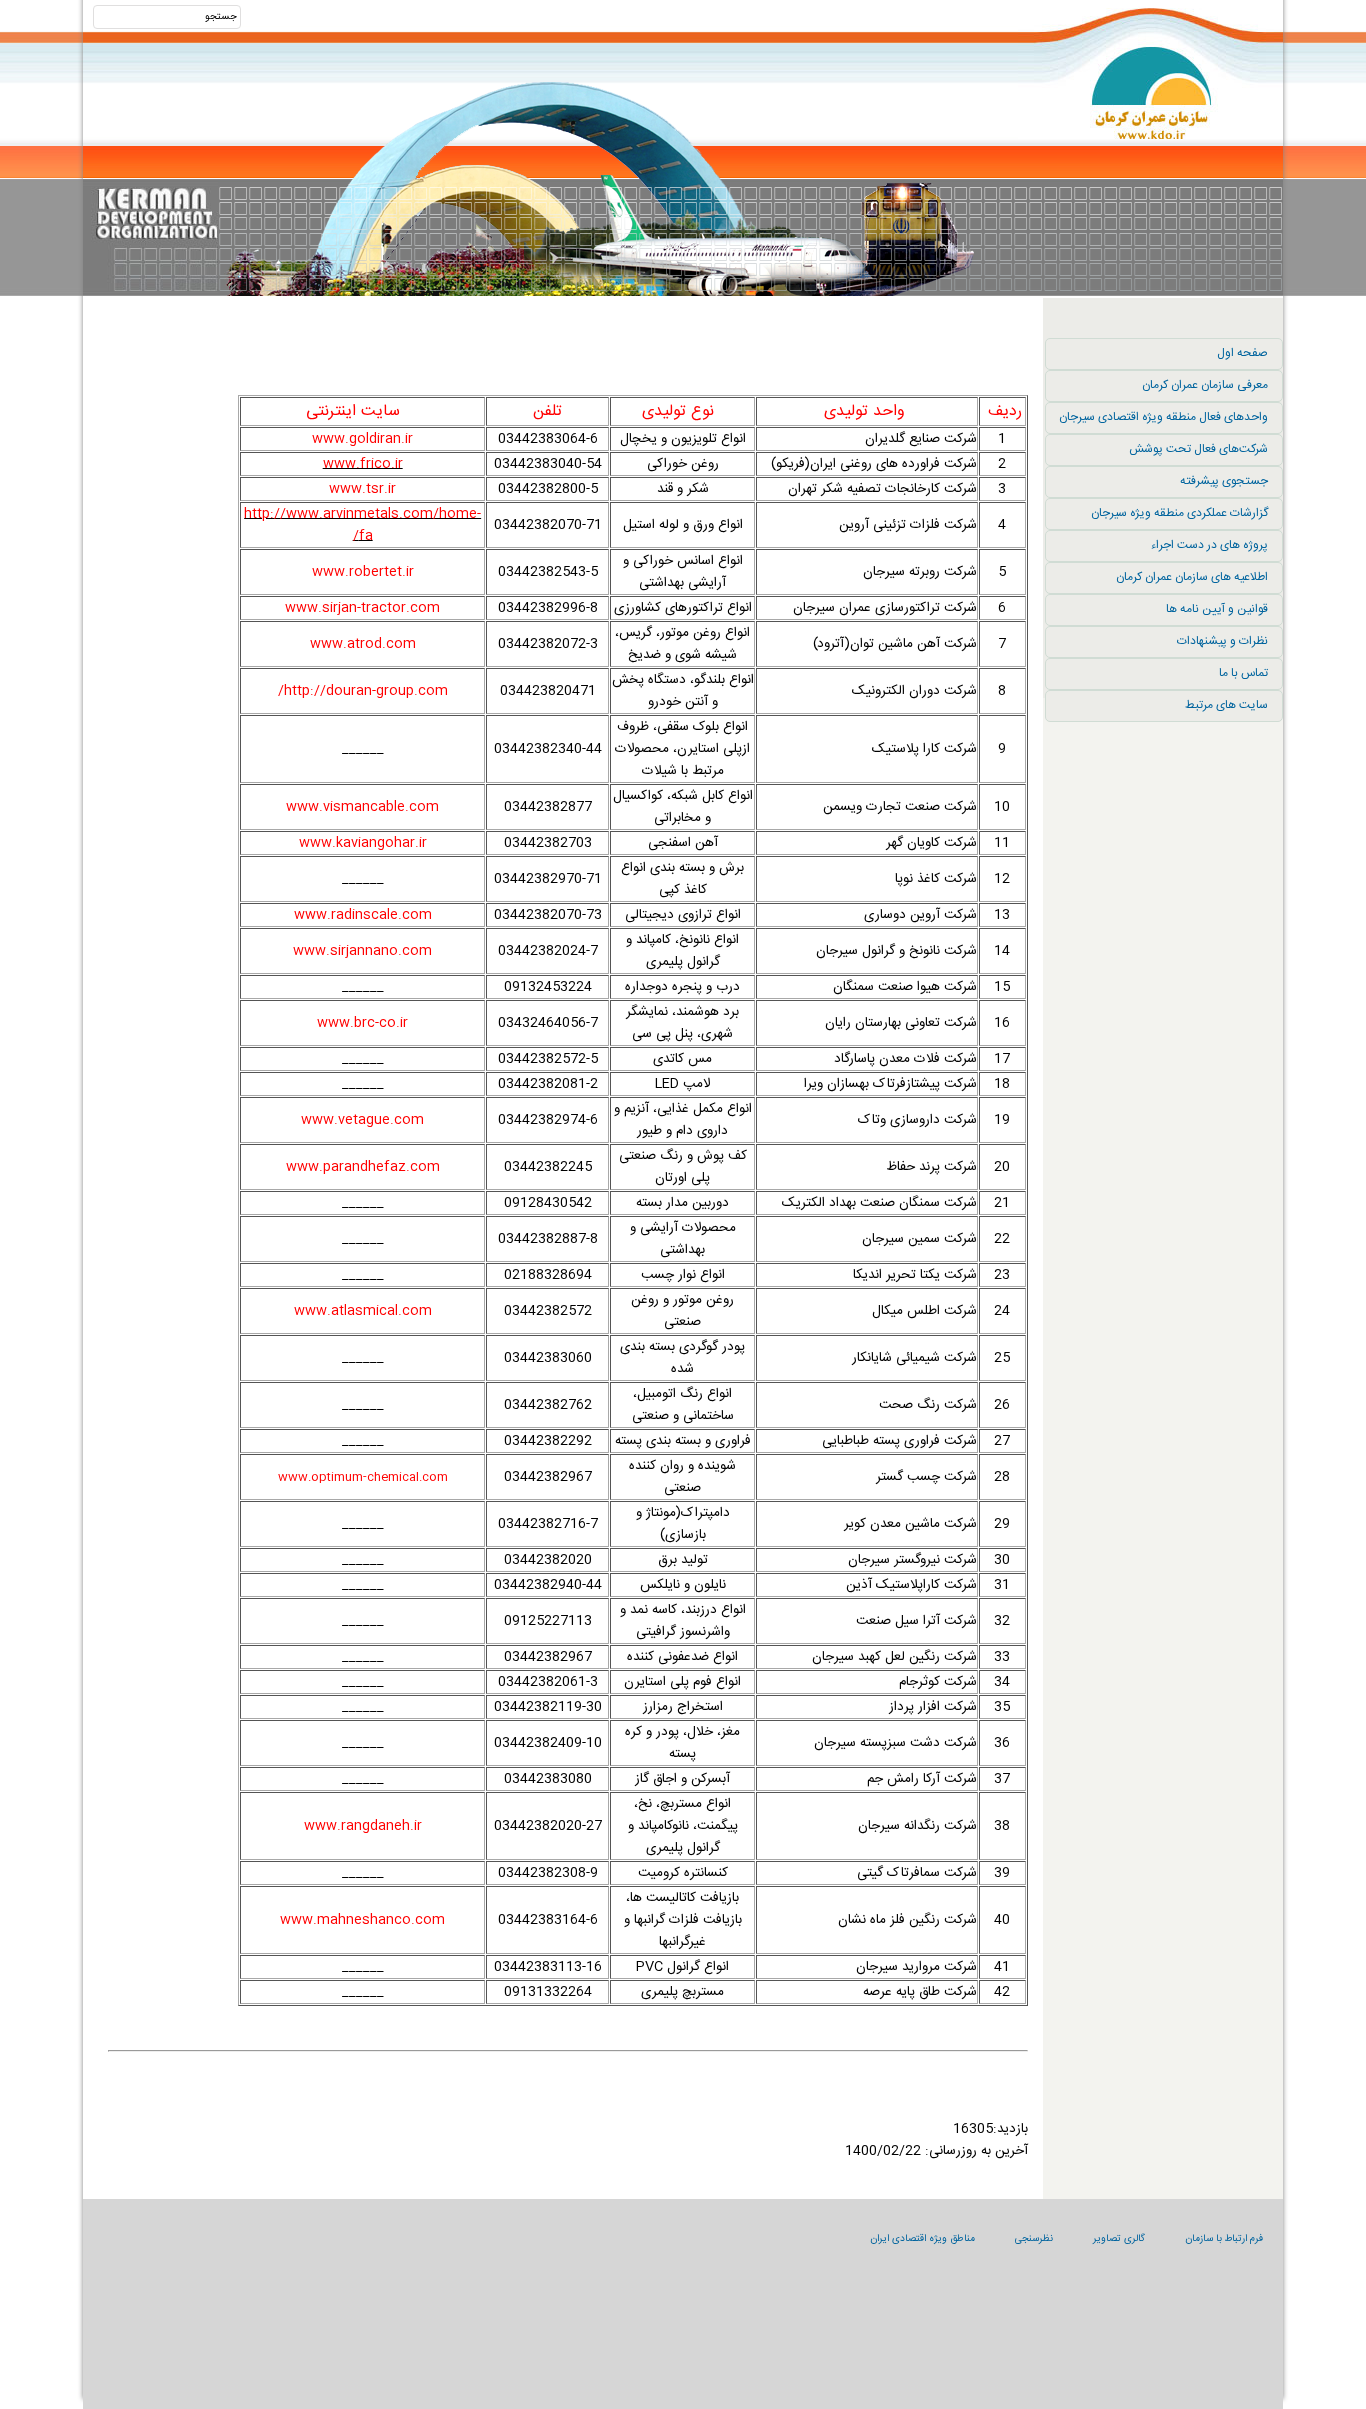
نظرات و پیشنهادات (1222, 641)
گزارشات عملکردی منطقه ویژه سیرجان (1179, 513)
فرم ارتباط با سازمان (1224, 2239)
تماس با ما (1243, 673)
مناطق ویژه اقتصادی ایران (922, 2239)
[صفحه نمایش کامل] (568, 362)
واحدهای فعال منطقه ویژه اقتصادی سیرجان (1163, 417)
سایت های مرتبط (1226, 705)
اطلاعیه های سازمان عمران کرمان (1192, 577)
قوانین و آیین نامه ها (1217, 609)
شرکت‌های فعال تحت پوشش (1198, 449)
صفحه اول (1242, 353)
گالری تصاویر (1119, 2239)
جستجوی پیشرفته (1224, 481)
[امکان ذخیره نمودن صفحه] (568, 340)
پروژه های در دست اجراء (1209, 545)
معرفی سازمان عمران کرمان (1205, 385)
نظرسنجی (1034, 2239)
